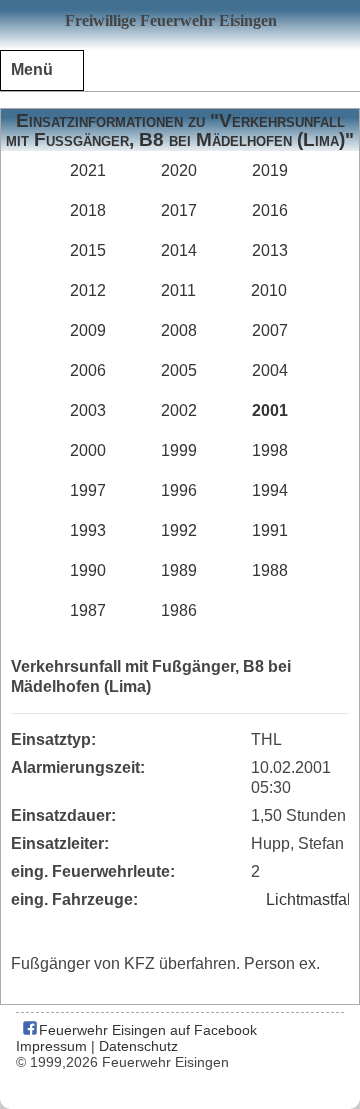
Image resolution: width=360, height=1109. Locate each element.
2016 (270, 210)
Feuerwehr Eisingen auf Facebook (146, 1030)
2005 (179, 370)
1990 (88, 570)
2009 (88, 330)
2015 (88, 250)
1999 (179, 450)
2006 (88, 370)
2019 (270, 170)
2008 (179, 330)
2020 (179, 170)
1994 (270, 490)
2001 (270, 410)
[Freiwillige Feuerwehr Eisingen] (180, 25)
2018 (88, 210)
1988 (270, 570)
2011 (178, 290)
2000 (88, 450)
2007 (270, 330)
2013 (270, 250)
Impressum (51, 1046)
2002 (179, 410)
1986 (179, 610)
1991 (270, 530)
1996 (179, 490)
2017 (179, 210)
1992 (179, 530)
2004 (270, 370)
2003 (88, 410)
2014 (179, 250)
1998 (270, 450)
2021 (88, 170)
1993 (88, 530)
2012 (88, 290)
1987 (88, 610)
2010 (269, 290)
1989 (179, 570)
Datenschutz (138, 1046)
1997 (88, 490)
